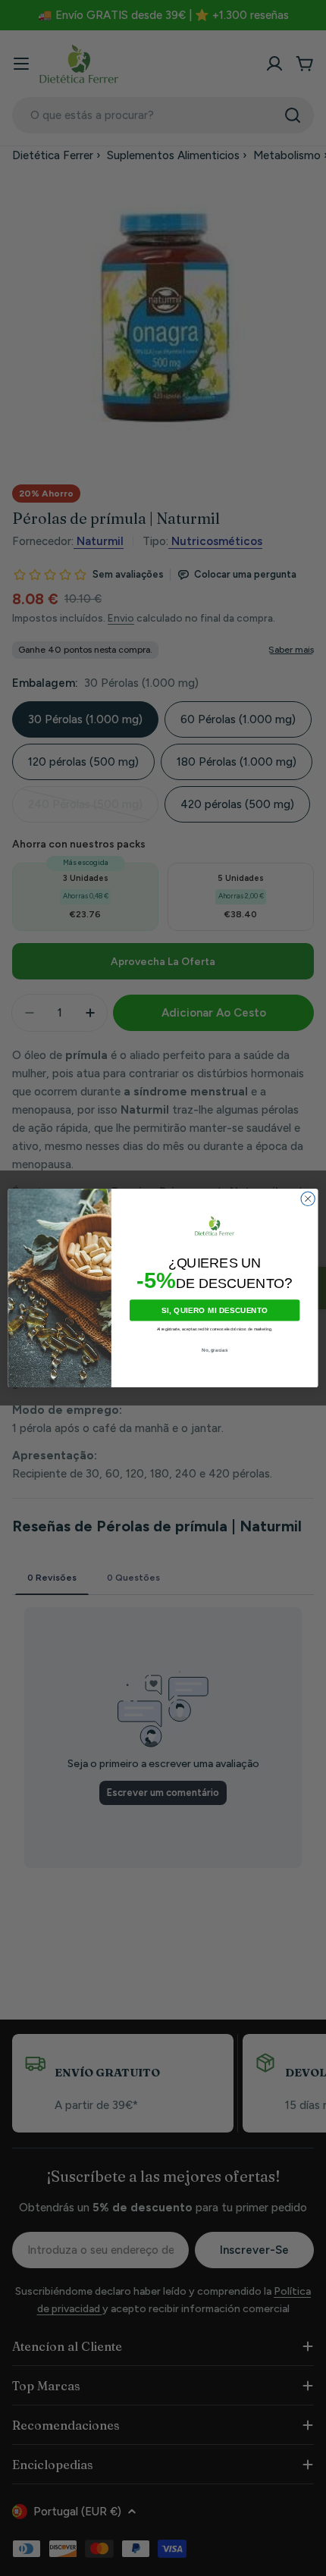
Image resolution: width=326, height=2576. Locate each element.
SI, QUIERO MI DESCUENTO (215, 1311)
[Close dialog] (308, 1199)
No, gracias (215, 1350)
